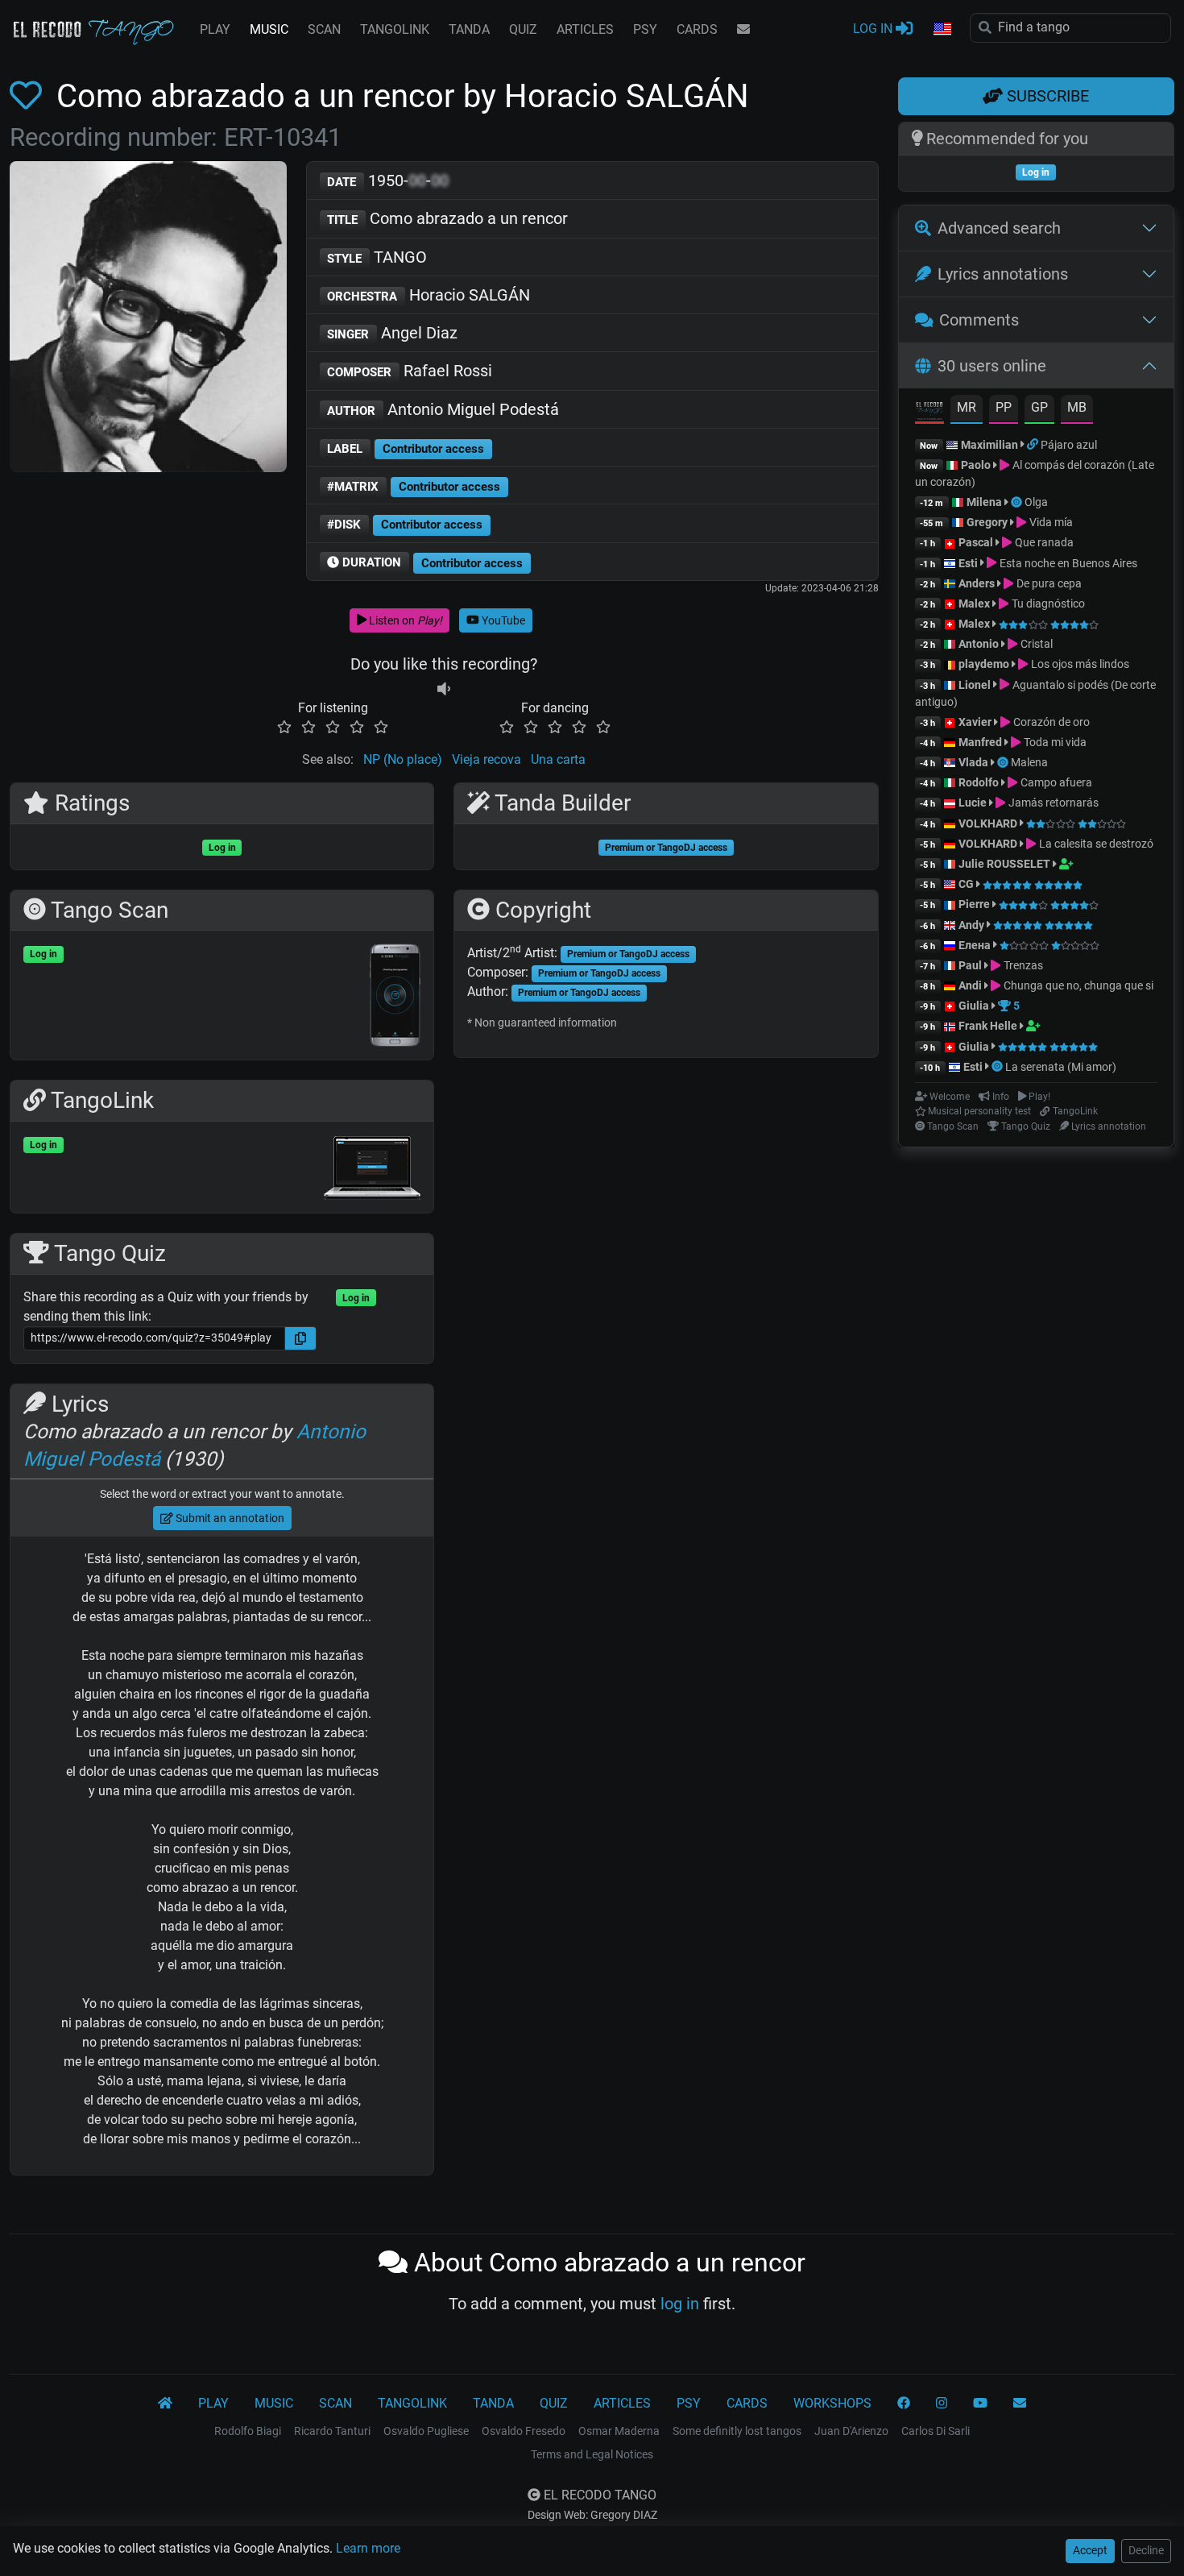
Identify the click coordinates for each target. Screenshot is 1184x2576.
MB (1077, 407)
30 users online (992, 366)
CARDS (697, 29)
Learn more (368, 2548)
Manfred (980, 742)
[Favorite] (29, 96)
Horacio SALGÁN (428, 295)
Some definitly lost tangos (737, 2431)
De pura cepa (1047, 583)
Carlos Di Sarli (936, 2431)
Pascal (976, 542)
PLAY (215, 29)
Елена (975, 945)
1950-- (388, 180)
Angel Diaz (392, 333)
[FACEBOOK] (904, 2404)
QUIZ (523, 29)
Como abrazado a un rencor (447, 218)
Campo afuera (1055, 782)
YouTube (502, 620)
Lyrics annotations (1003, 274)
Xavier (976, 722)
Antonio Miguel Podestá (443, 409)
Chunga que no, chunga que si (1077, 985)
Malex (974, 604)
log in (680, 2304)
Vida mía (1049, 522)
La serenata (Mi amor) (1061, 1067)
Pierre (974, 904)
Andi (970, 985)
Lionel (976, 685)
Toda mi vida (1054, 742)
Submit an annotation (229, 1518)
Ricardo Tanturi (332, 2431)
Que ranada (1043, 542)
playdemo (984, 664)
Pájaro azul (1069, 445)
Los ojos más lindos (1078, 664)
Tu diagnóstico (1047, 604)
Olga (1036, 502)
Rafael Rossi (410, 371)
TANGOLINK (395, 29)
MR (967, 407)
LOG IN (874, 29)
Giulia (974, 1006)
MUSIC (269, 29)
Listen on (404, 620)
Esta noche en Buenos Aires (1067, 563)
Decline (1146, 2550)
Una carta (558, 759)
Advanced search (999, 228)
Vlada (973, 762)
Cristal (1035, 644)
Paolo (976, 465)
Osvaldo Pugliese (426, 2431)
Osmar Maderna (619, 2431)
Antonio (979, 644)
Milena (984, 502)
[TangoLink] (1034, 445)
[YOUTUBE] (980, 2404)
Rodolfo (979, 782)
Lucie (973, 803)
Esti (968, 563)
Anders (977, 583)
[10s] (444, 689)
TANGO (377, 257)
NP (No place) (403, 759)
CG (966, 884)
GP (1039, 407)
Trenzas (1022, 965)
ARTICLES (585, 29)
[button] (942, 30)
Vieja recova (486, 759)
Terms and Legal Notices (592, 2454)
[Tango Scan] (1018, 502)
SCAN (324, 29)
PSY (645, 29)
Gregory (987, 522)
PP (1004, 407)
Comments (979, 320)
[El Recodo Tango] (165, 2404)
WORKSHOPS (832, 2403)
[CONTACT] (743, 30)
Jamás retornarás (1052, 803)
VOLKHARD (988, 823)
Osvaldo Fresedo (524, 2431)
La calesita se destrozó (1095, 844)
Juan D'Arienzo (851, 2431)
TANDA (469, 29)
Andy (971, 925)
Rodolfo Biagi (248, 2431)
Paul (970, 965)
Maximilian (989, 445)
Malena (1029, 762)
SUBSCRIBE (1046, 96)
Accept (1090, 2550)
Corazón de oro (1050, 722)
